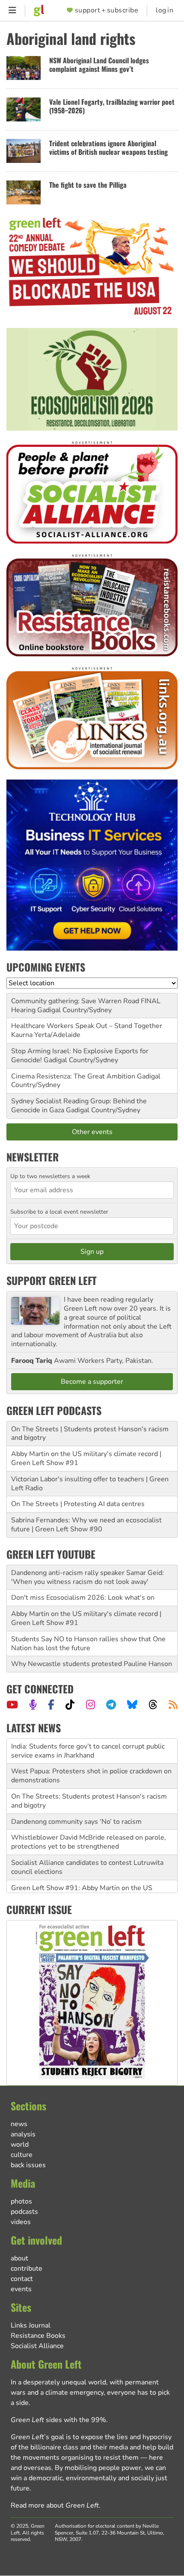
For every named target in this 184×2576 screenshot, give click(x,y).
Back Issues (28, 2165)
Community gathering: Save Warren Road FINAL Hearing (86, 1006)
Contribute (27, 2269)
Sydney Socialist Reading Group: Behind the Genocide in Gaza (79, 1106)
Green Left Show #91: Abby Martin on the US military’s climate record (82, 1892)
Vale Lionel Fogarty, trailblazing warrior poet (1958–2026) (112, 106)
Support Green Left (52, 1280)
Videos (21, 2222)
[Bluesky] (132, 1705)
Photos (21, 2201)
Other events (92, 1132)
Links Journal (31, 2325)
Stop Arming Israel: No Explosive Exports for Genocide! (80, 1056)
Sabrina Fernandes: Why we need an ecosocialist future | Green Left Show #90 (86, 1525)
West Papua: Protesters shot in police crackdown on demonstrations (91, 1776)
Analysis (23, 2134)
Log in (165, 10)
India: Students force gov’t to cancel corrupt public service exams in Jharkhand (88, 1751)
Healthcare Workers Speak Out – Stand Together (87, 1026)
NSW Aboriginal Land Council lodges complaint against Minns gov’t (99, 65)
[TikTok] (70, 1705)
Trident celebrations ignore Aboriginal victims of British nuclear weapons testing (108, 148)
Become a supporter (92, 1382)
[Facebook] (51, 1705)
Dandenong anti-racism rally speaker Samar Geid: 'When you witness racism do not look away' (88, 1577)
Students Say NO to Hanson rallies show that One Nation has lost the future (88, 1644)
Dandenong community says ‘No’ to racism (76, 1822)
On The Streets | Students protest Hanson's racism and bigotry (90, 1434)
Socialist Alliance (37, 2346)
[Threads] (153, 1705)
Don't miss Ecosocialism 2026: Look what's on (83, 1598)
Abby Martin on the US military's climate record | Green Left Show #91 (86, 1458)
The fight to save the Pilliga (88, 185)
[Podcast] (33, 1705)
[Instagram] (91, 1705)
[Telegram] (111, 1705)
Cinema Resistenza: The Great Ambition (73, 1076)
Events (21, 2289)
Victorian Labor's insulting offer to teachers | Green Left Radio (90, 1484)
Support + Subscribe (107, 10)
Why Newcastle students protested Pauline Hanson (92, 1664)
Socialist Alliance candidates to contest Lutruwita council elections (87, 1867)
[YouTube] (12, 1705)
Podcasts (24, 2212)
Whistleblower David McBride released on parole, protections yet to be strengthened (89, 1842)
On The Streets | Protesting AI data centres (78, 1504)
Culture (22, 2155)
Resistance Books (38, 2336)
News (19, 2124)
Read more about (55, 2505)
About (19, 2258)
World (20, 2145)
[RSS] (173, 1705)
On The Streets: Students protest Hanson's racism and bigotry (89, 1801)
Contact (22, 2279)
